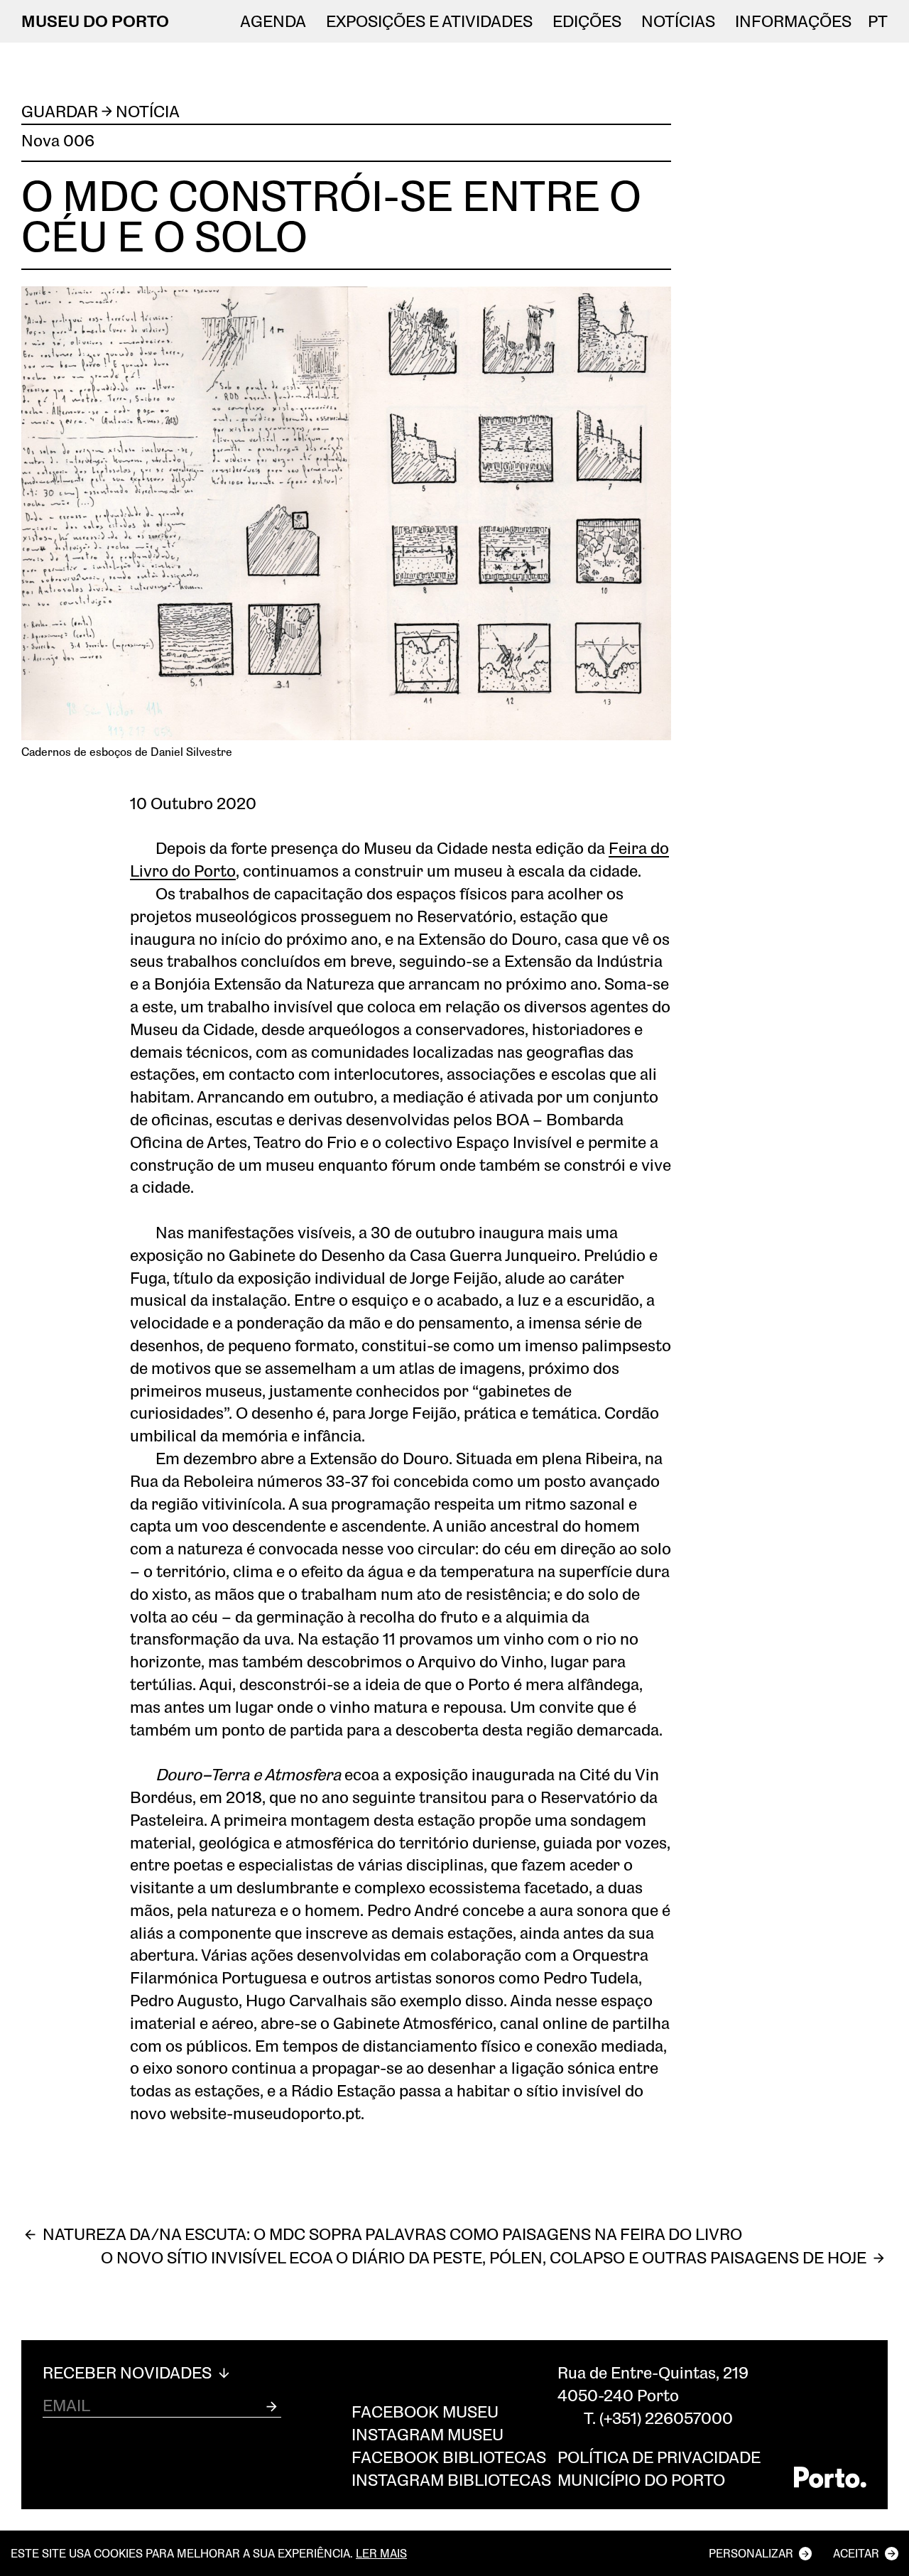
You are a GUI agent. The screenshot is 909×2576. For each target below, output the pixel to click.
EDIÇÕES (587, 21)
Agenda (273, 21)
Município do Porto (641, 2480)
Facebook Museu (425, 2412)
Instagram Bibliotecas (451, 2480)
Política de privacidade (659, 2457)
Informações (793, 21)
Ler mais (381, 2553)
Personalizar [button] (751, 2553)
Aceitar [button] (856, 2553)
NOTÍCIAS (678, 21)
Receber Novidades (129, 2373)
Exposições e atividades (429, 21)
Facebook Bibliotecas (449, 2457)
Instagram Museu (428, 2434)
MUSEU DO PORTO (95, 21)
